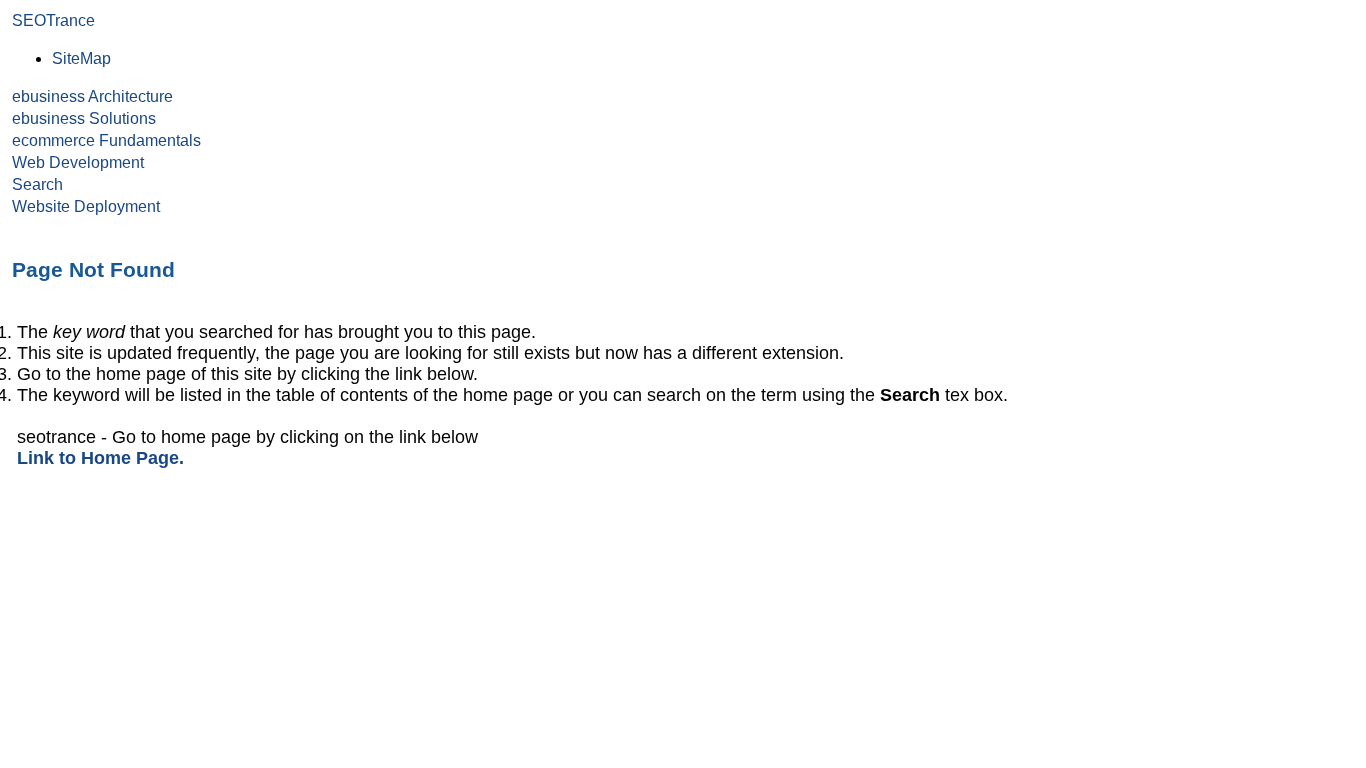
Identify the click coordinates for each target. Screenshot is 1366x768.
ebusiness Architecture (92, 96)
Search (37, 184)
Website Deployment (86, 206)
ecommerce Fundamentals (106, 140)
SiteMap (81, 58)
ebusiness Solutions (84, 118)
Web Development (78, 162)
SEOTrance (53, 20)
